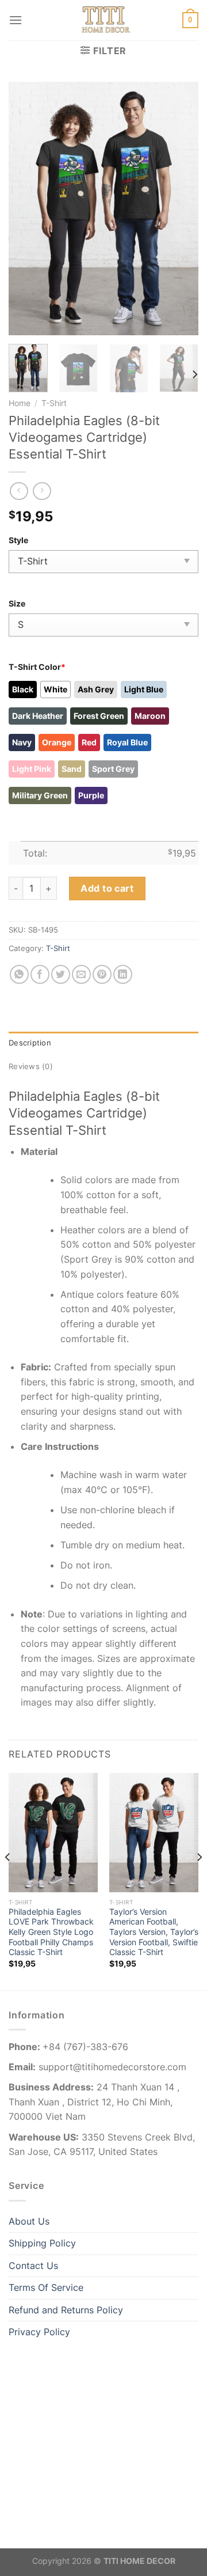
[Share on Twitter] (61, 974)
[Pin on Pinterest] (102, 974)
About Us (29, 2221)
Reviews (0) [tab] (31, 1067)
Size (17, 603)
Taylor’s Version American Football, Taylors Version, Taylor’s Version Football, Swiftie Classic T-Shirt (154, 1932)
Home (20, 403)
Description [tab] (30, 1043)
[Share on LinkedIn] (123, 974)
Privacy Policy (39, 2332)
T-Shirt (54, 403)
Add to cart (107, 888)
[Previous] (27, 209)
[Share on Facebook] (40, 974)
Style (18, 540)
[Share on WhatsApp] (19, 974)
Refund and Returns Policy (66, 2310)
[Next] (180, 209)
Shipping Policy (42, 2243)
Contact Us (33, 2266)
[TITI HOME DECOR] (103, 20)
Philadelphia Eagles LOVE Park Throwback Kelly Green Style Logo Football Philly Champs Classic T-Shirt (51, 1932)
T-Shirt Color (37, 667)
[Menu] (16, 20)
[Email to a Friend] (81, 974)
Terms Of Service (46, 2287)
